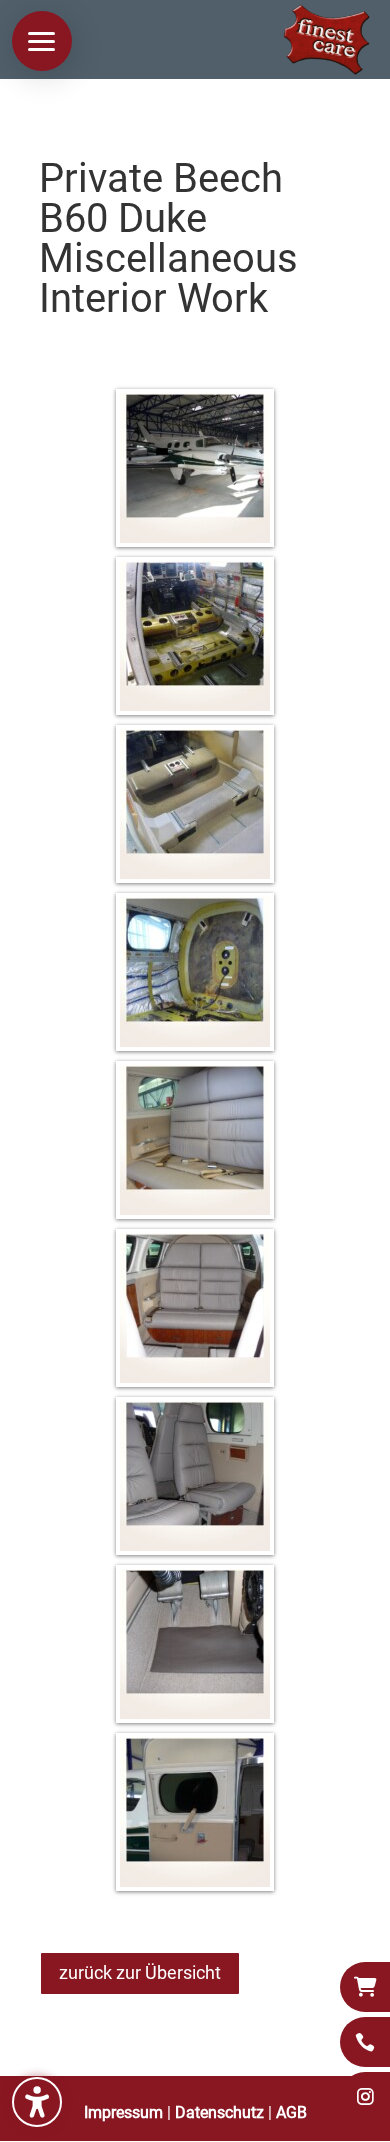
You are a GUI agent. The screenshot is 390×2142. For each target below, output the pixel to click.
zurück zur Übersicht (140, 1972)
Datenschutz (219, 2112)
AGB (291, 2112)
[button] (42, 41)
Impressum (123, 2112)
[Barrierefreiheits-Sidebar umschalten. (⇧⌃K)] (37, 2102)
